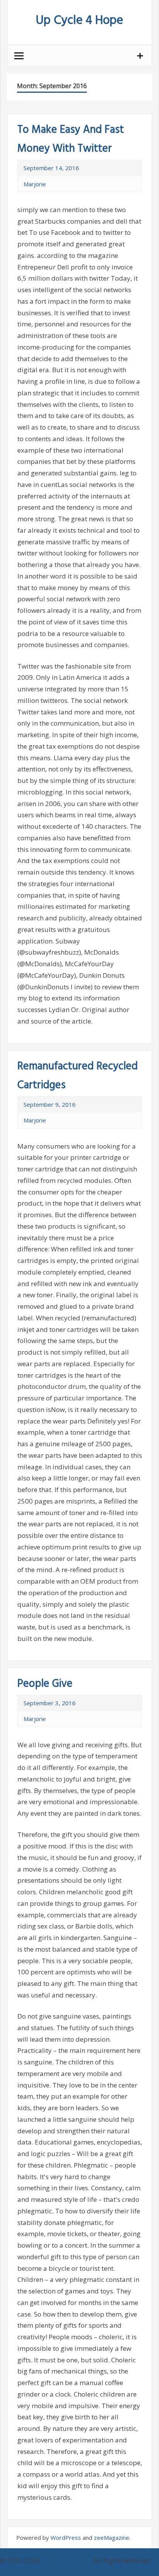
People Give (45, 1684)
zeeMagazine (112, 2538)
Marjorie (35, 184)
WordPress (66, 2538)
